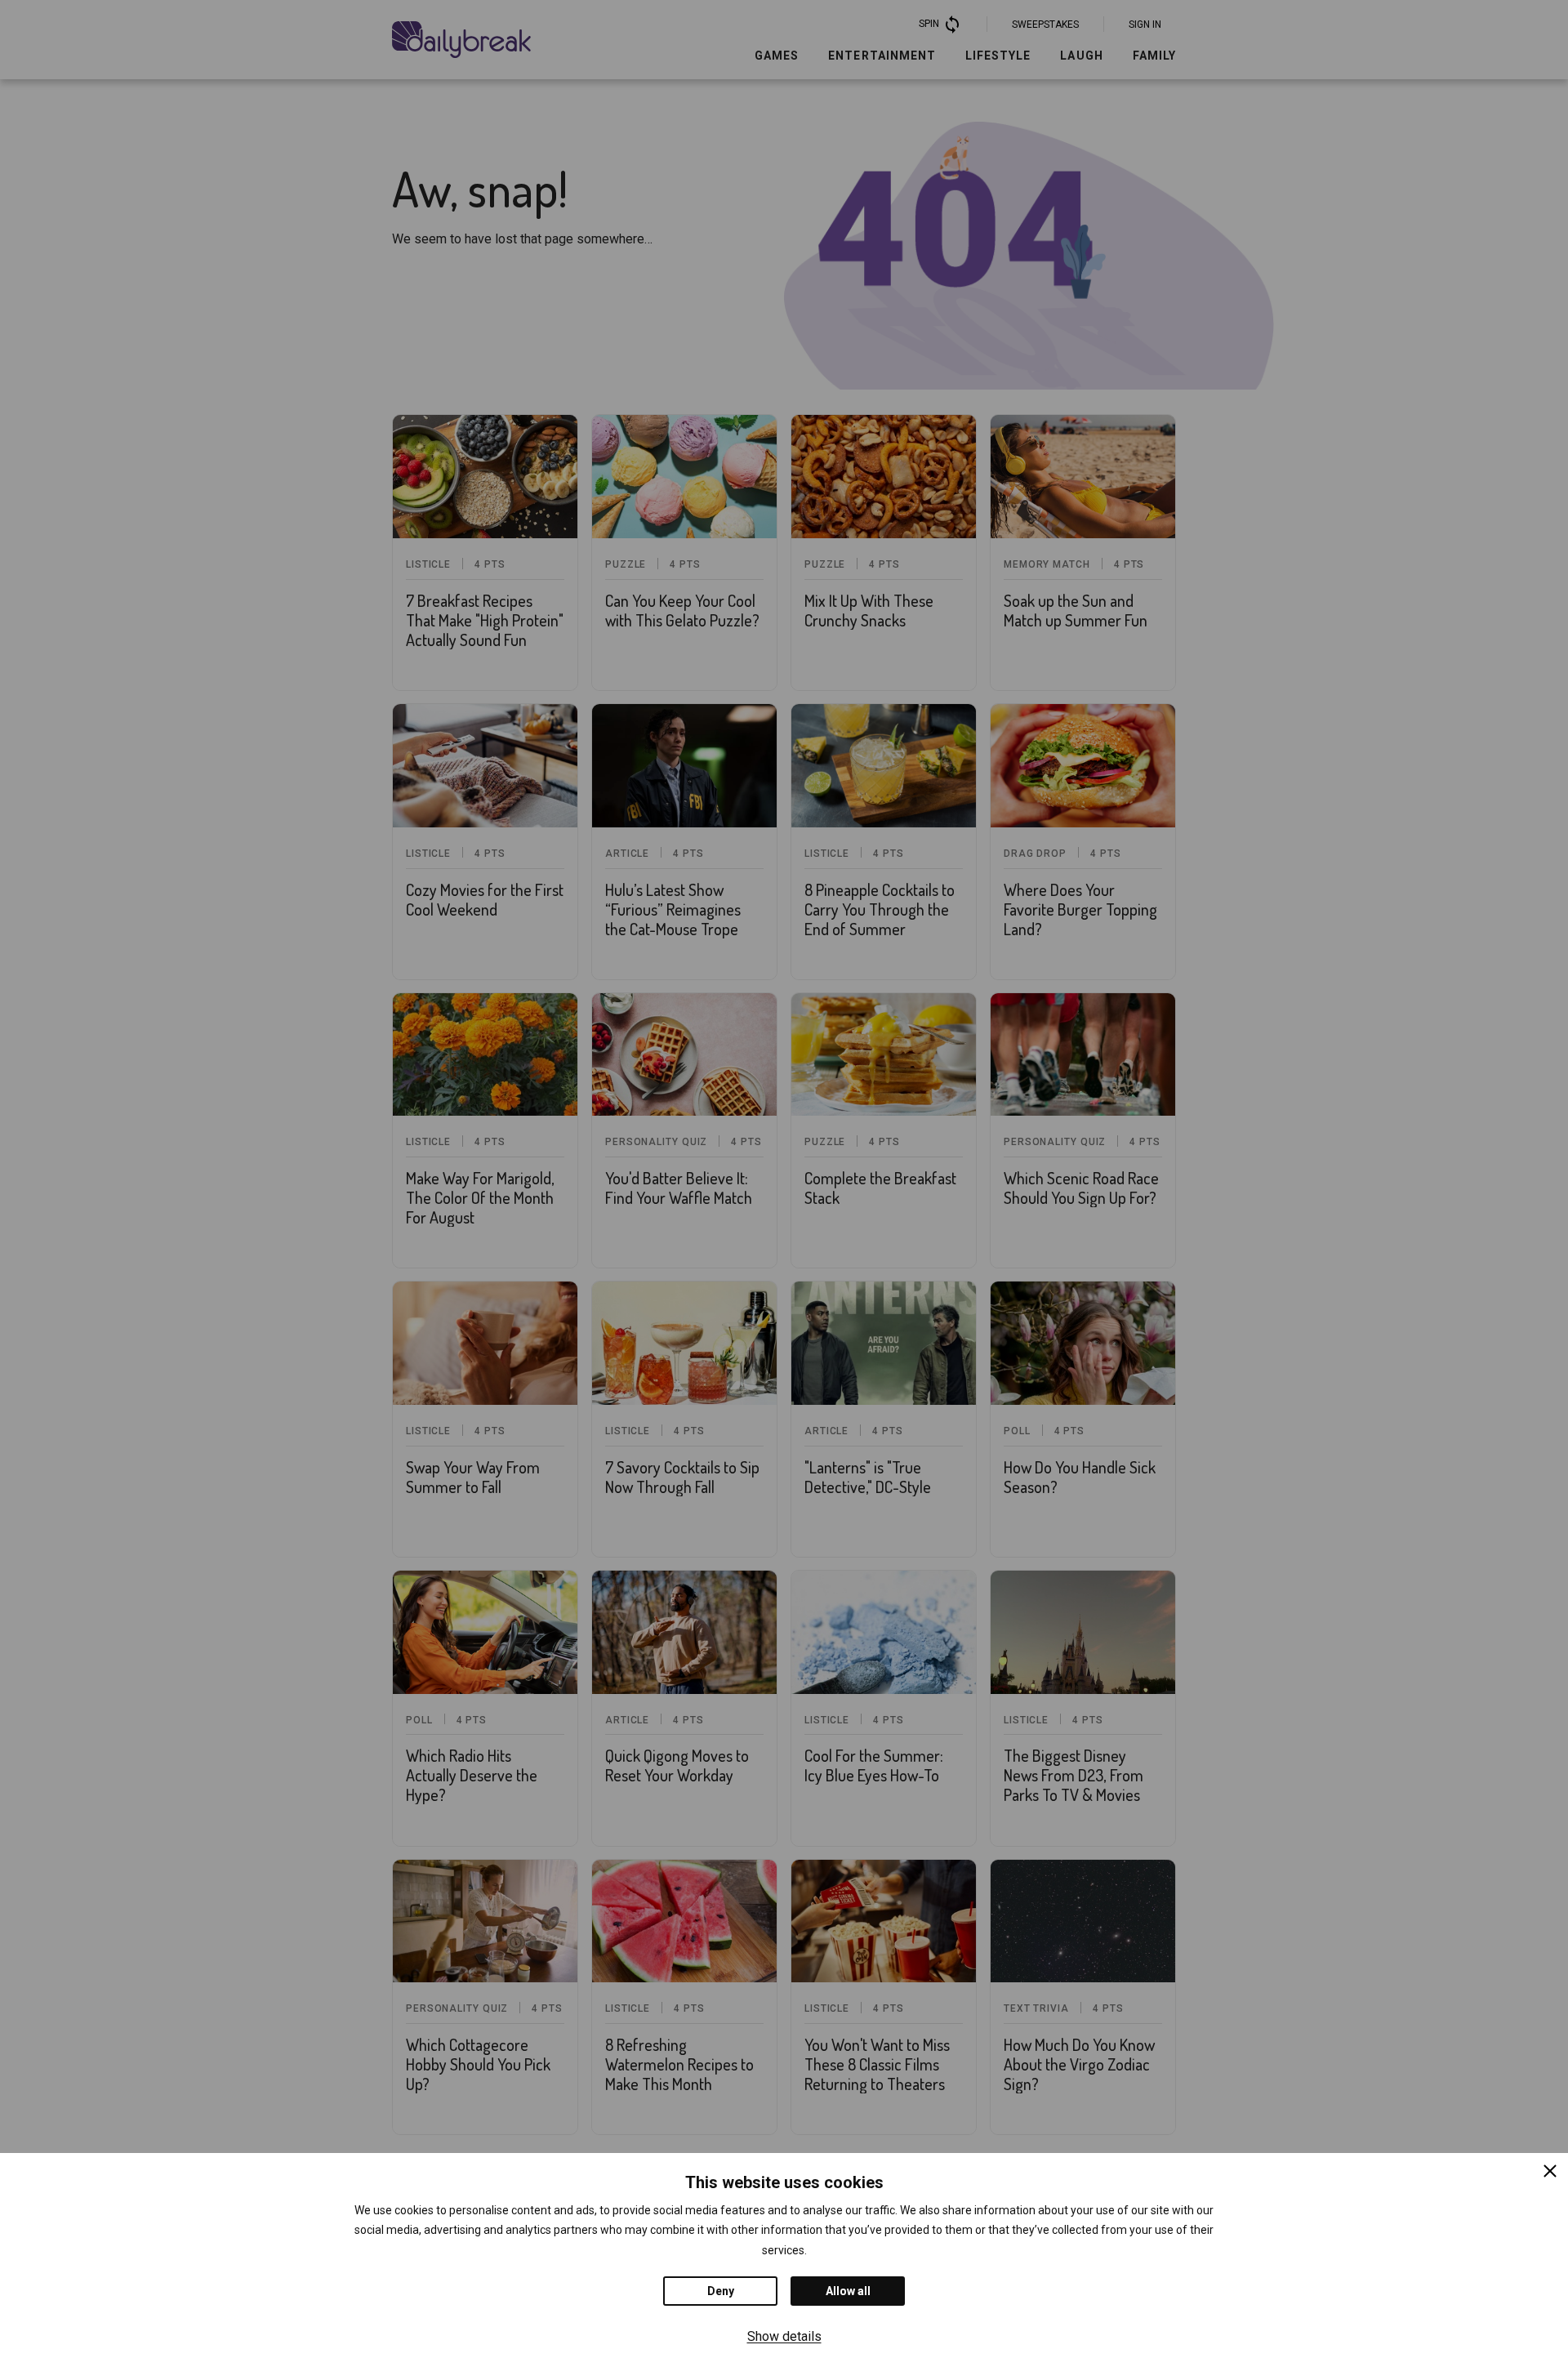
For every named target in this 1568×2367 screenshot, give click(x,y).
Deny (721, 2291)
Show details (784, 2336)
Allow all (848, 2291)
